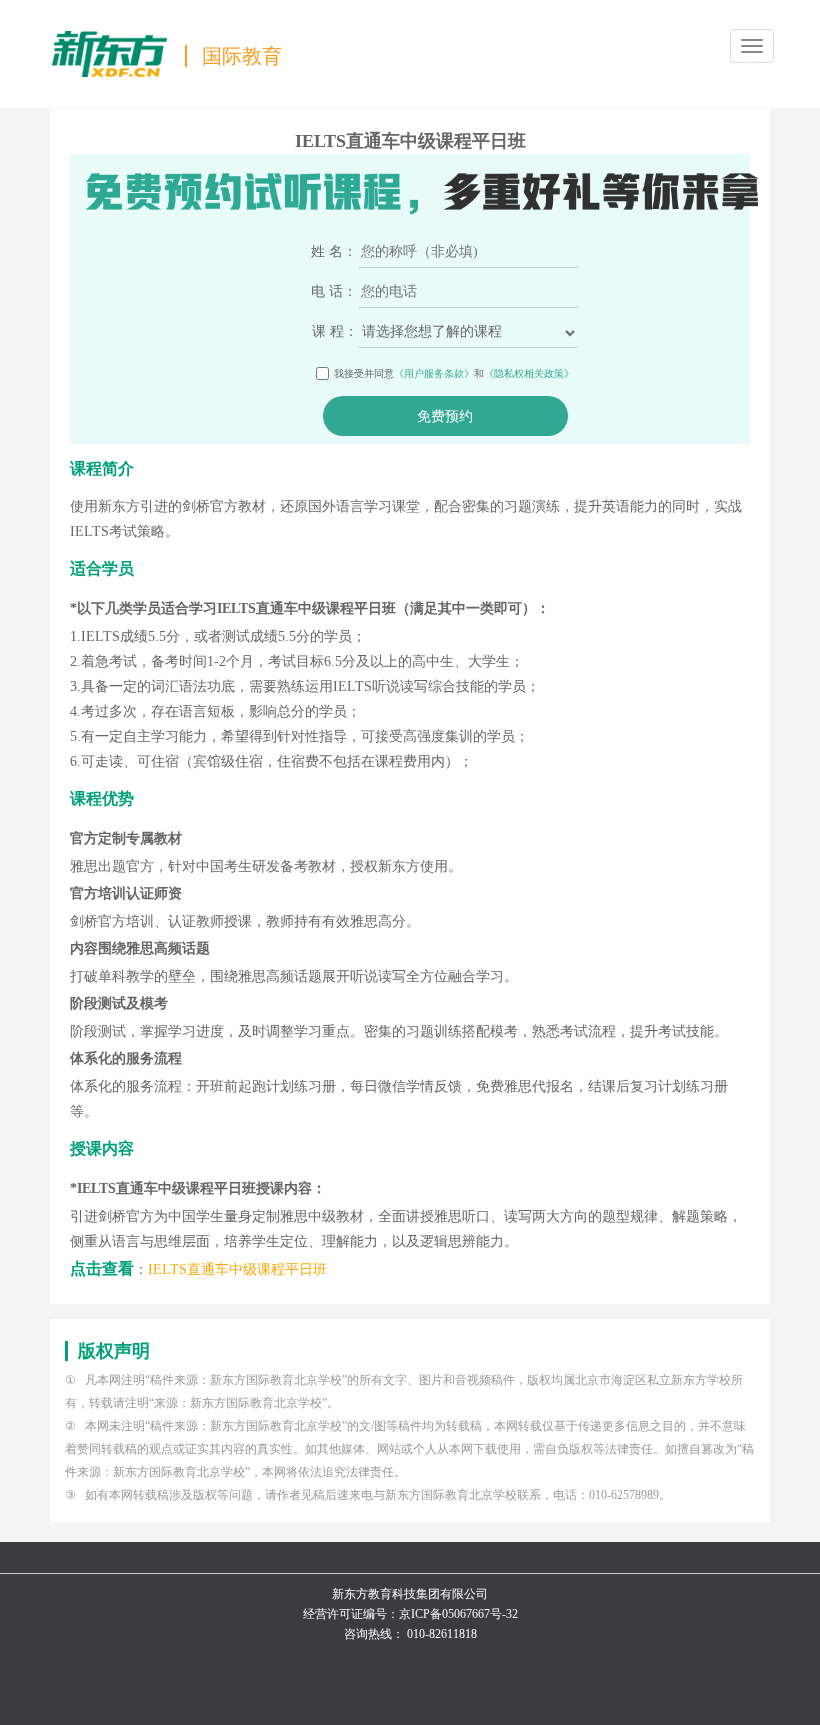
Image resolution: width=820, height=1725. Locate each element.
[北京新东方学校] (110, 53)
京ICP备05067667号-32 (458, 1614)
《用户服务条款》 (434, 373)
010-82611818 (442, 1634)
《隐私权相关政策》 (529, 373)
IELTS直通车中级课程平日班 (237, 1269)
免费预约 (445, 416)
